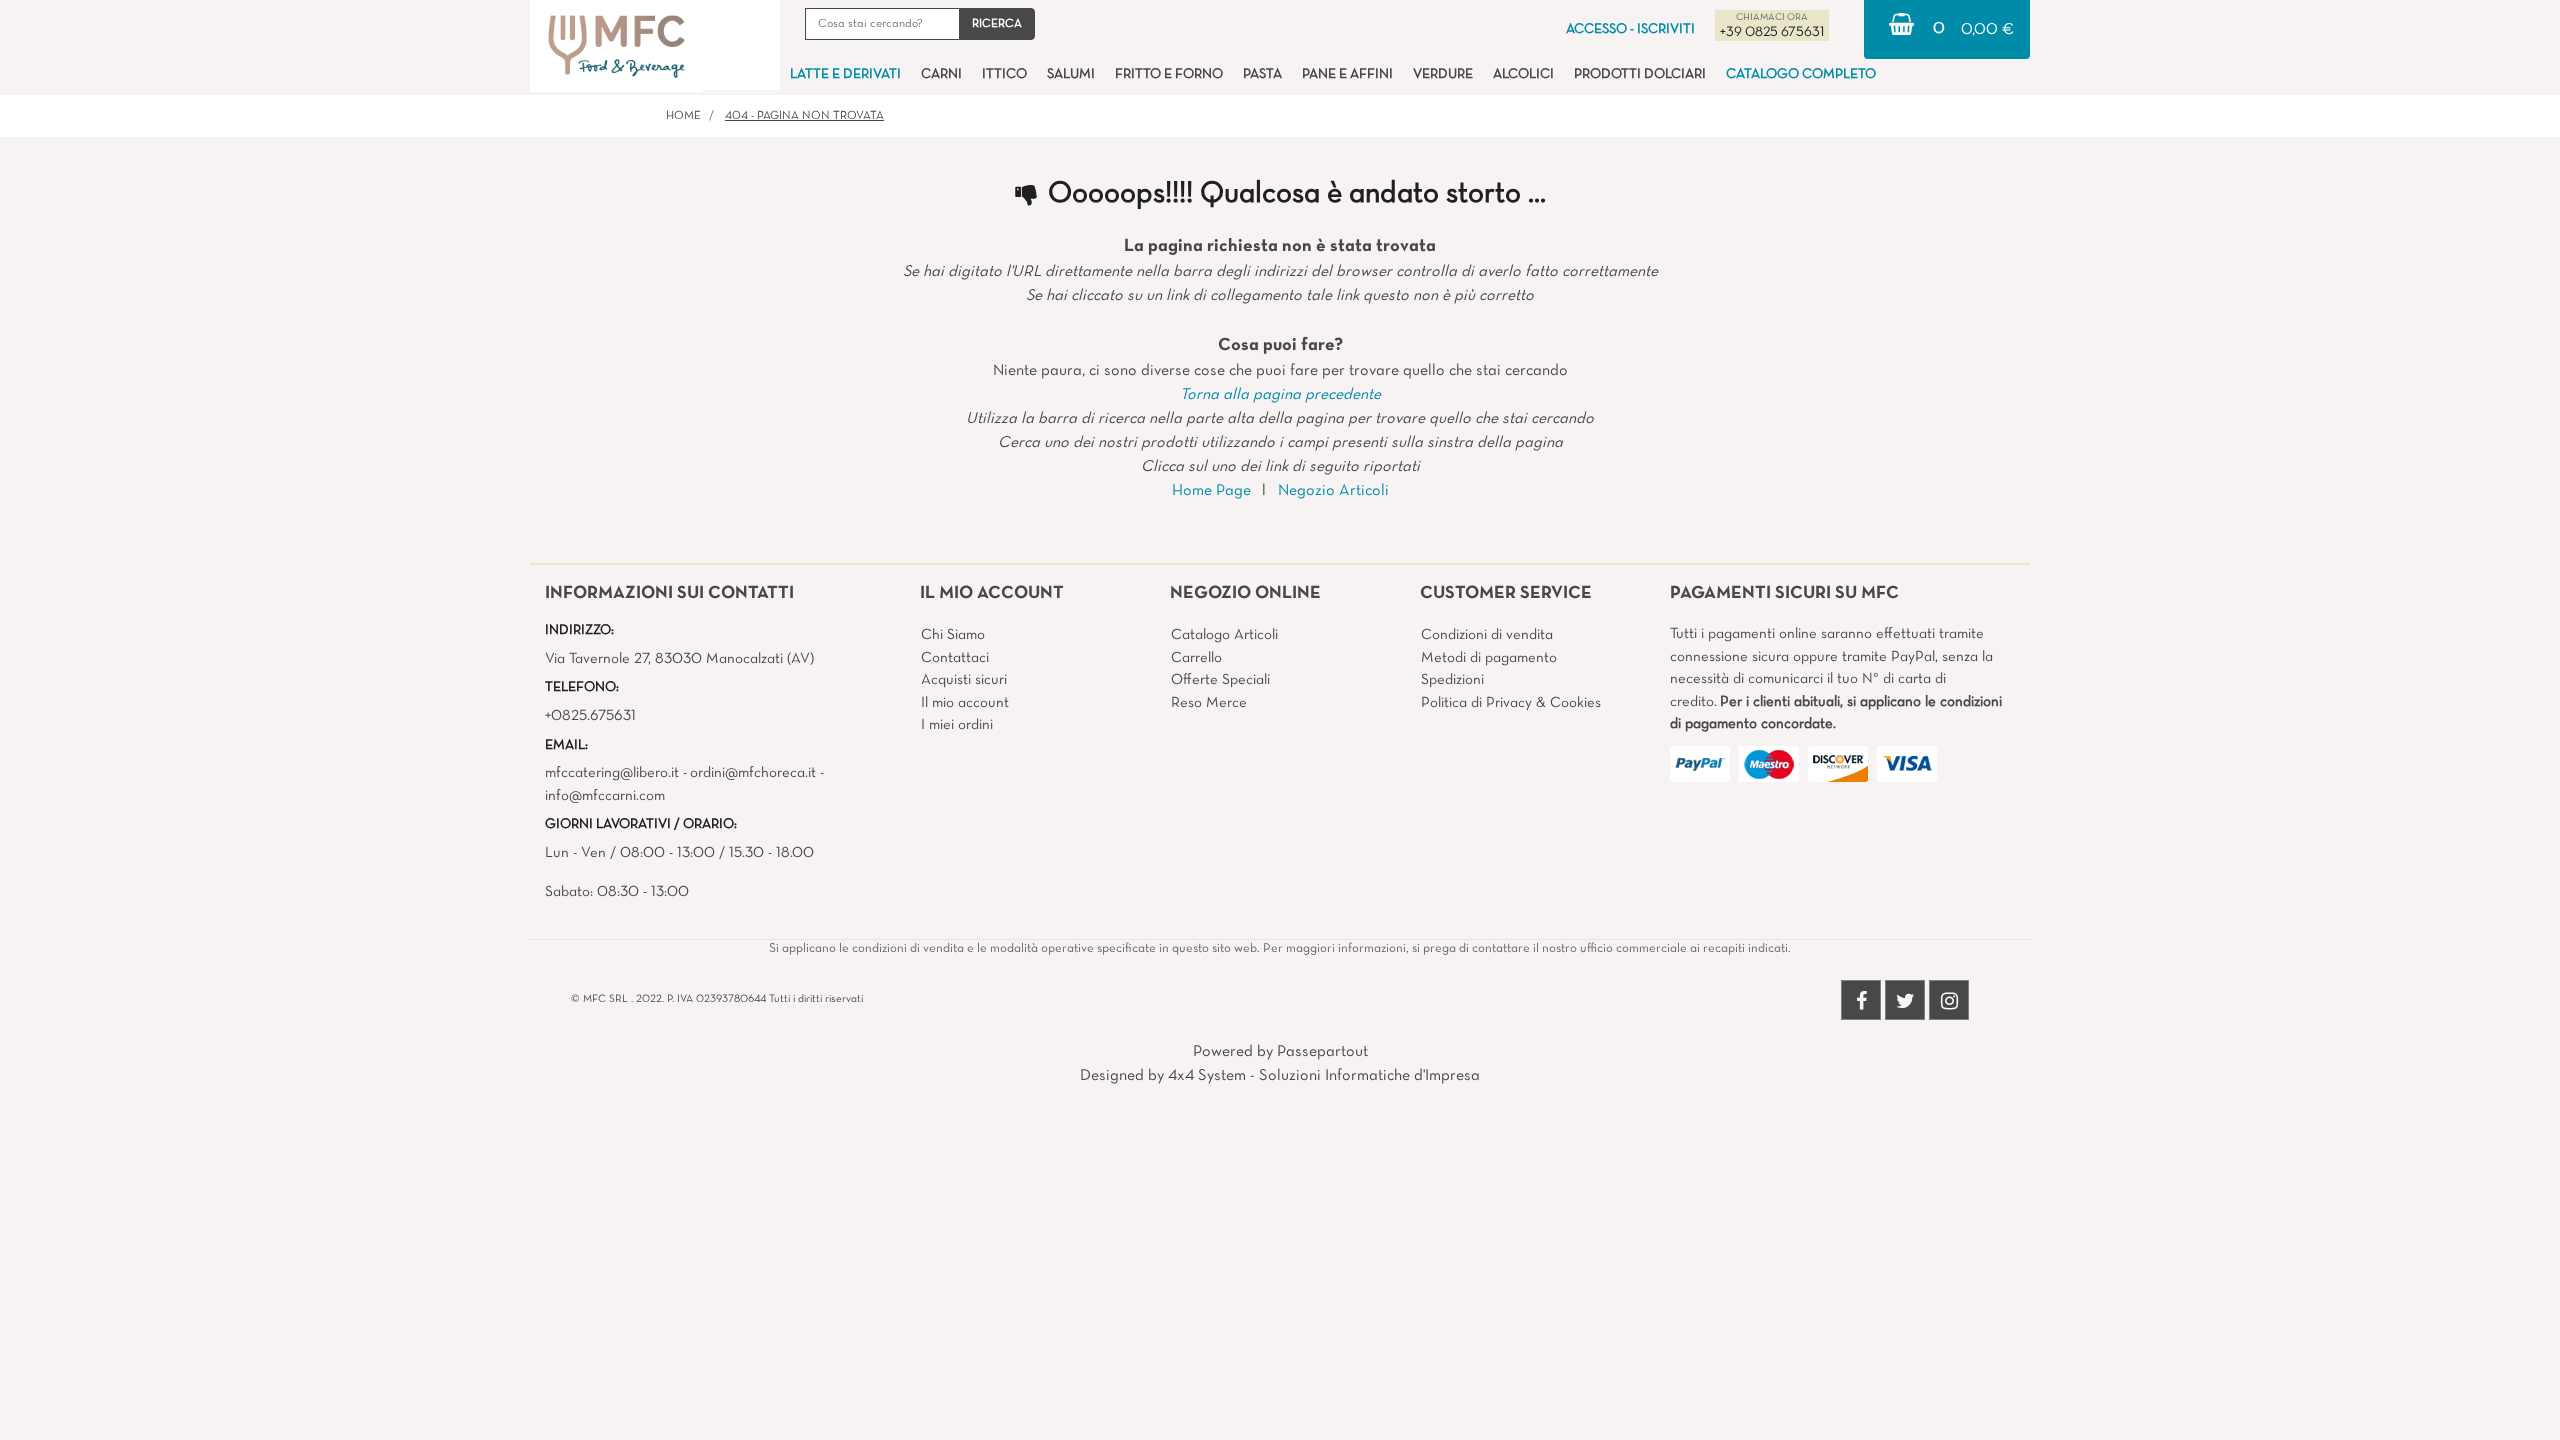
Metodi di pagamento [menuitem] (1489, 658)
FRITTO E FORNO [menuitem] (1169, 74)
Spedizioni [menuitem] (1452, 680)
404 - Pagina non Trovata (804, 116)
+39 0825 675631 (1772, 32)
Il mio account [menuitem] (965, 703)
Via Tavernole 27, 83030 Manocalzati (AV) (679, 659)
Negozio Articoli (1333, 491)
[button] (997, 24)
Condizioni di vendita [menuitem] (1487, 635)
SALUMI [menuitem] (1071, 74)
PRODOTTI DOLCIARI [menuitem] (1640, 74)
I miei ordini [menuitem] (957, 725)
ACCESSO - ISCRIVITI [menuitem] (1630, 29)
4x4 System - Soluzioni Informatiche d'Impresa (1324, 1076)
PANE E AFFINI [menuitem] (1347, 74)
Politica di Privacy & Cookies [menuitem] (1511, 703)
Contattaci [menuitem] (955, 658)
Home (683, 116)
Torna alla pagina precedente (1280, 395)
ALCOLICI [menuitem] (1523, 74)
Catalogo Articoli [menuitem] (1224, 635)
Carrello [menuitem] (1196, 658)
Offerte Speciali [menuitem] (1220, 680)
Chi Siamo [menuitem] (953, 635)
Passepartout (1322, 1052)
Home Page (1211, 491)
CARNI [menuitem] (941, 74)
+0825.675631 (590, 716)
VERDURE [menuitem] (1443, 74)
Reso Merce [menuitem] (1209, 703)
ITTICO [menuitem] (1004, 74)
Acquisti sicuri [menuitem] (964, 680)
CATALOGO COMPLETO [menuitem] (1801, 74)
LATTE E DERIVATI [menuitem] (845, 74)
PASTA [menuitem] (1262, 74)
